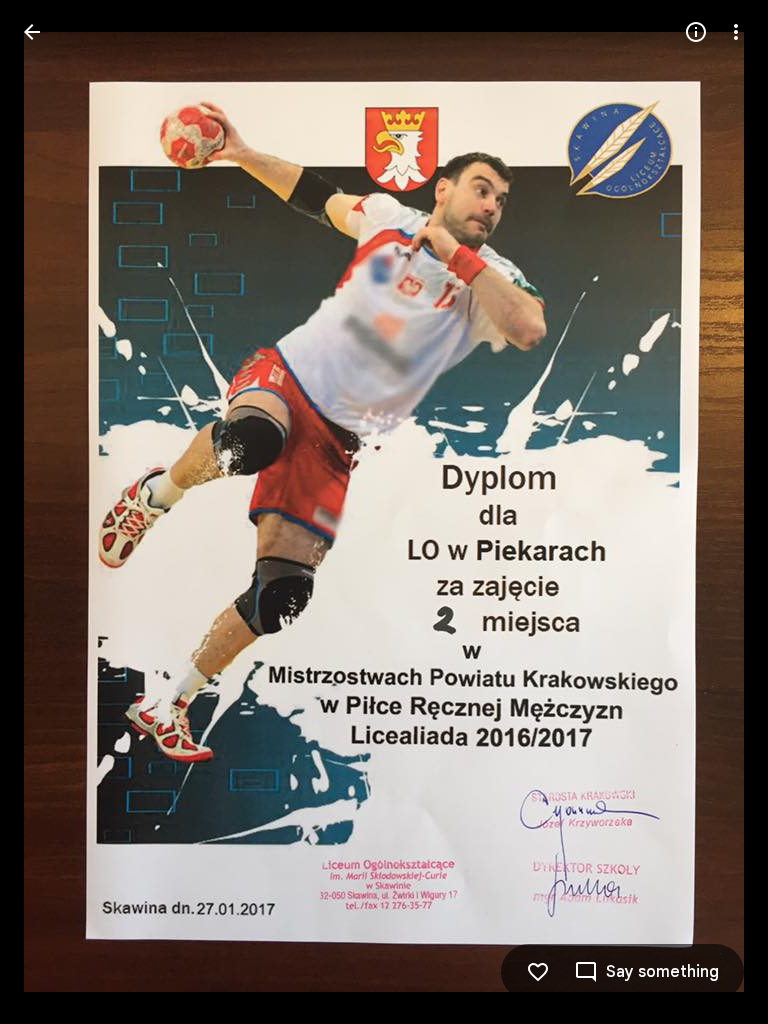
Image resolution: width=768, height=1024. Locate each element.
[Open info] (696, 32)
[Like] (538, 972)
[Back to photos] (32, 32)
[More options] (736, 32)
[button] (56, 512)
